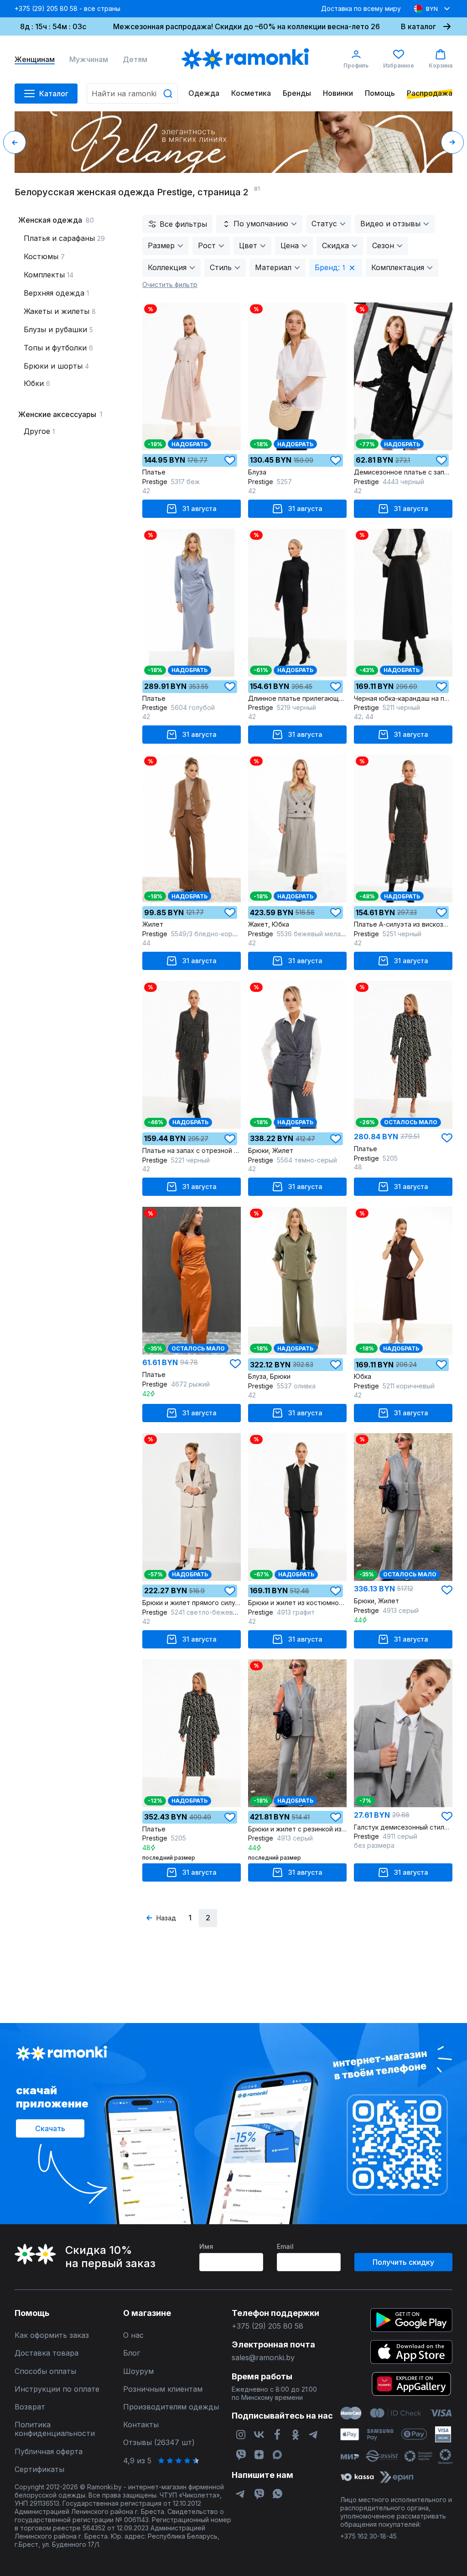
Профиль (356, 65)
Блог (132, 2353)
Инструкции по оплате (57, 2389)
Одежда (204, 93)
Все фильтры (183, 224)
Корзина (441, 65)
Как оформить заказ (52, 2335)
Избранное (399, 65)
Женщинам (35, 60)
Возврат (30, 2407)
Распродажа (430, 93)
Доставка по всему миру (361, 8)
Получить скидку (403, 2262)
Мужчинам (89, 60)
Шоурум (138, 2371)
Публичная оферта (49, 2452)
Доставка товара (47, 2353)
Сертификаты (39, 2469)
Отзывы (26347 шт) (159, 2443)
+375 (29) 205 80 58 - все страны (67, 8)
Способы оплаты (45, 2371)
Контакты (141, 2425)
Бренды (297, 93)
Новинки (338, 93)
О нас (133, 2335)
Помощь (380, 93)
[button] (15, 142)
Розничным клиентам (163, 2389)
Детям (135, 60)
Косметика (251, 93)
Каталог (54, 94)
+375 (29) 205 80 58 (267, 2326)
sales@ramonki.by (263, 2358)
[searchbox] (132, 94)
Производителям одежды (171, 2407)
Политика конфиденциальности (55, 2429)
